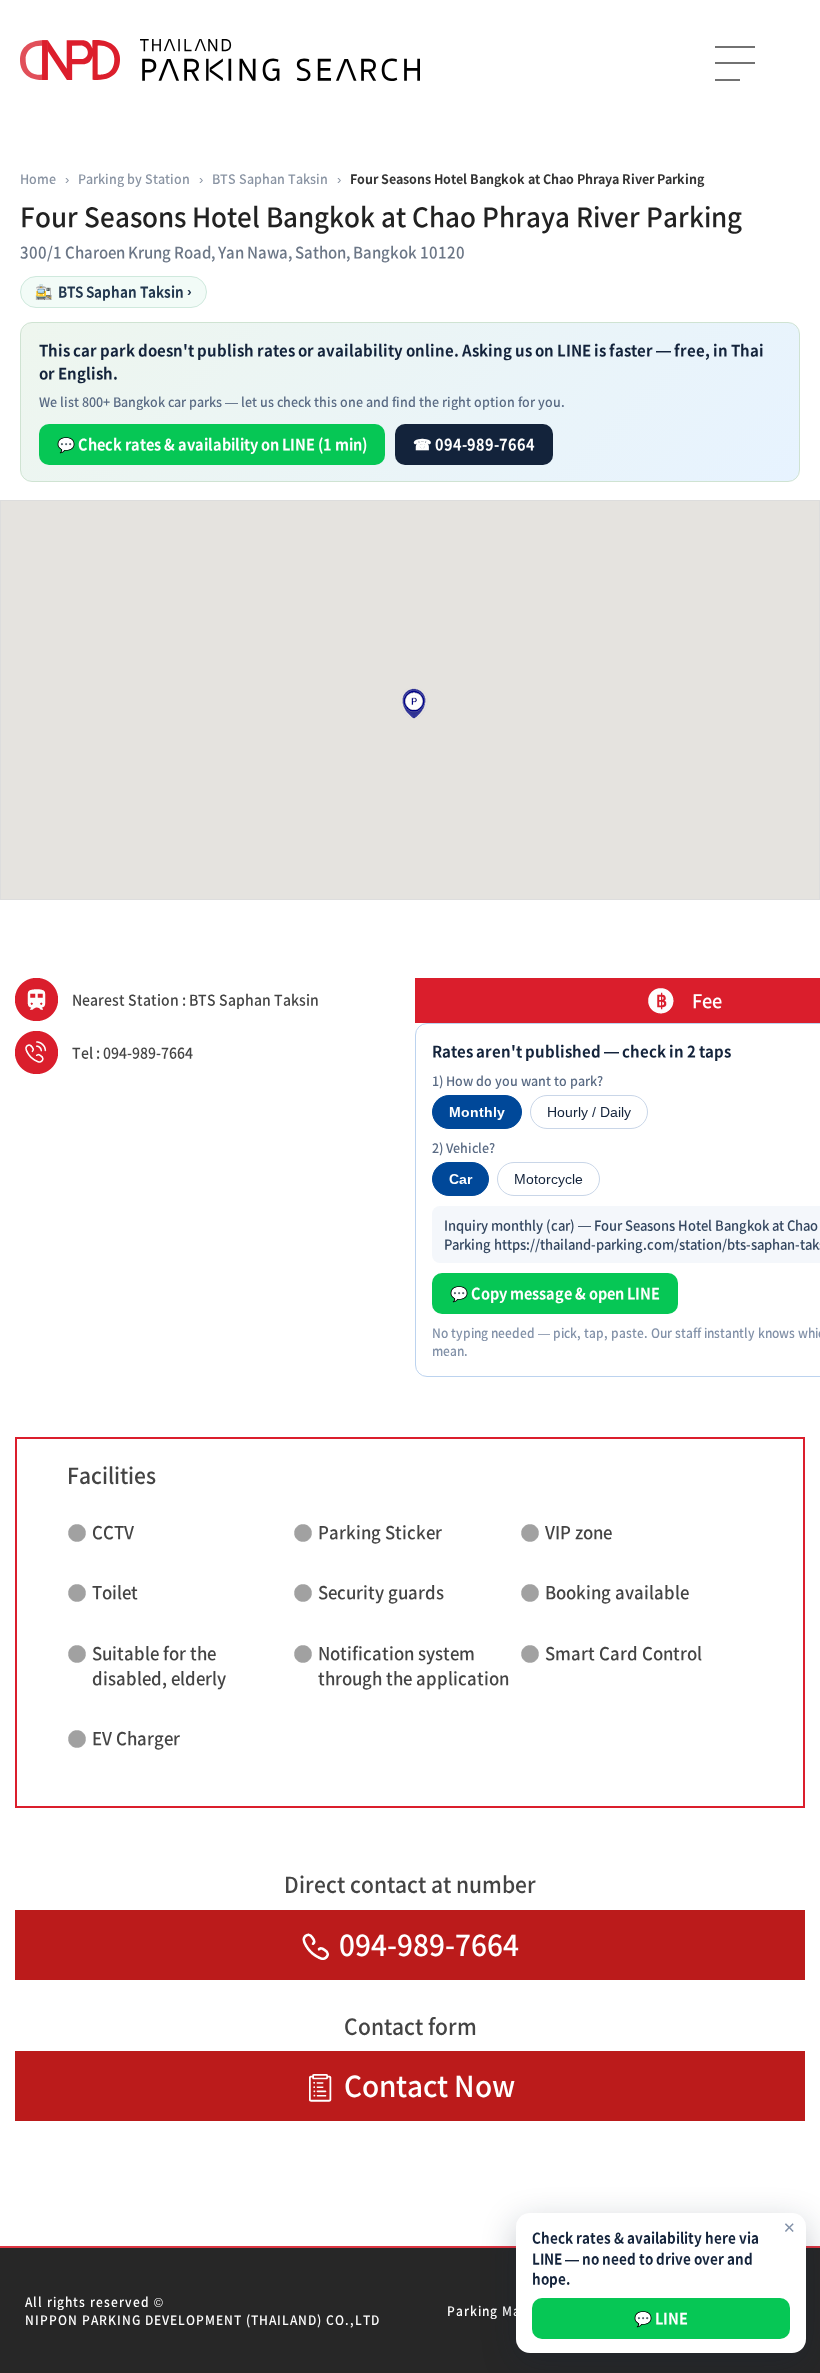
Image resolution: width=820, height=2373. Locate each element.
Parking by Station (134, 178)
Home (38, 178)
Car (460, 1179)
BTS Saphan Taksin (270, 178)
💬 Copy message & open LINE (555, 1293)
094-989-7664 (429, 1944)
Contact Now (429, 2085)
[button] (414, 704)
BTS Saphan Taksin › (113, 291)
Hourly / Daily (589, 1112)
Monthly (477, 1112)
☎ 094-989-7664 (474, 444)
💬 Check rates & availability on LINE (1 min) (212, 444)
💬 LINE (661, 2318)
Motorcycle (548, 1179)
